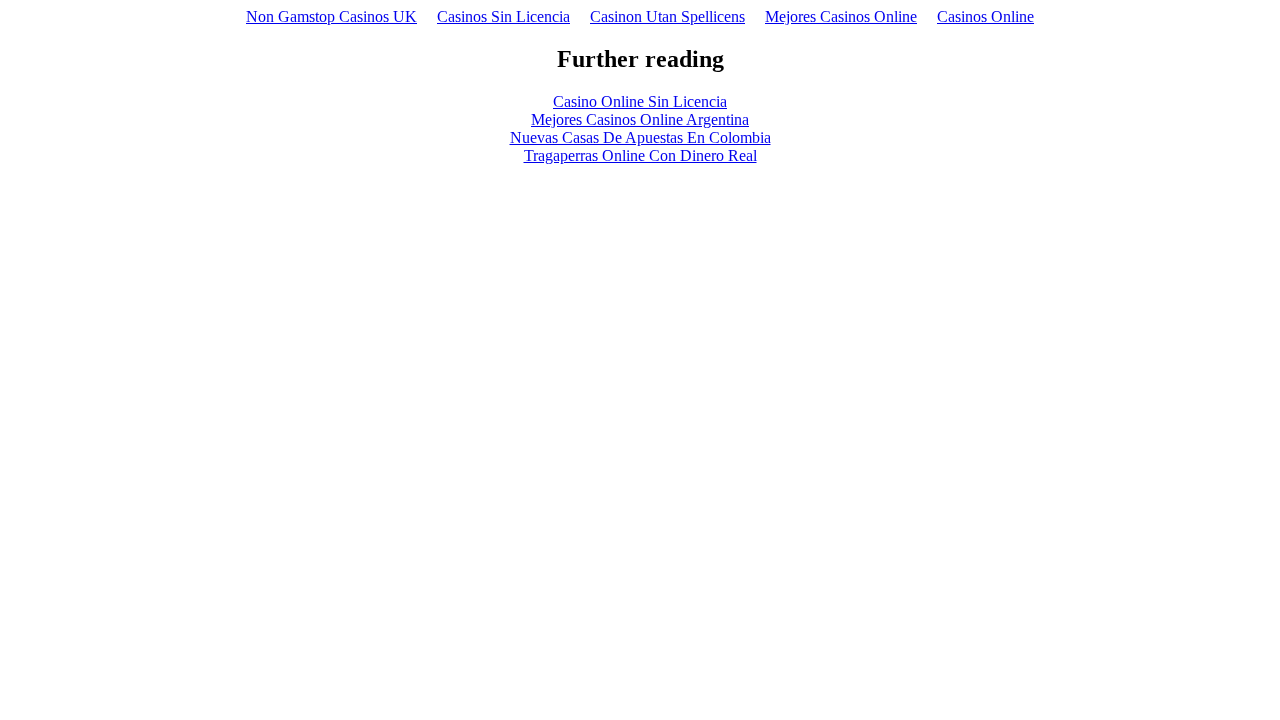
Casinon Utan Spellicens (667, 16)
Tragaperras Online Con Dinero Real (640, 155)
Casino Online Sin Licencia (640, 101)
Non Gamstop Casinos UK (331, 16)
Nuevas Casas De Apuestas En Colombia (640, 137)
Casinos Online (985, 16)
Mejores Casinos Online (841, 16)
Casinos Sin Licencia (503, 16)
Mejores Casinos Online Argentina (640, 119)
